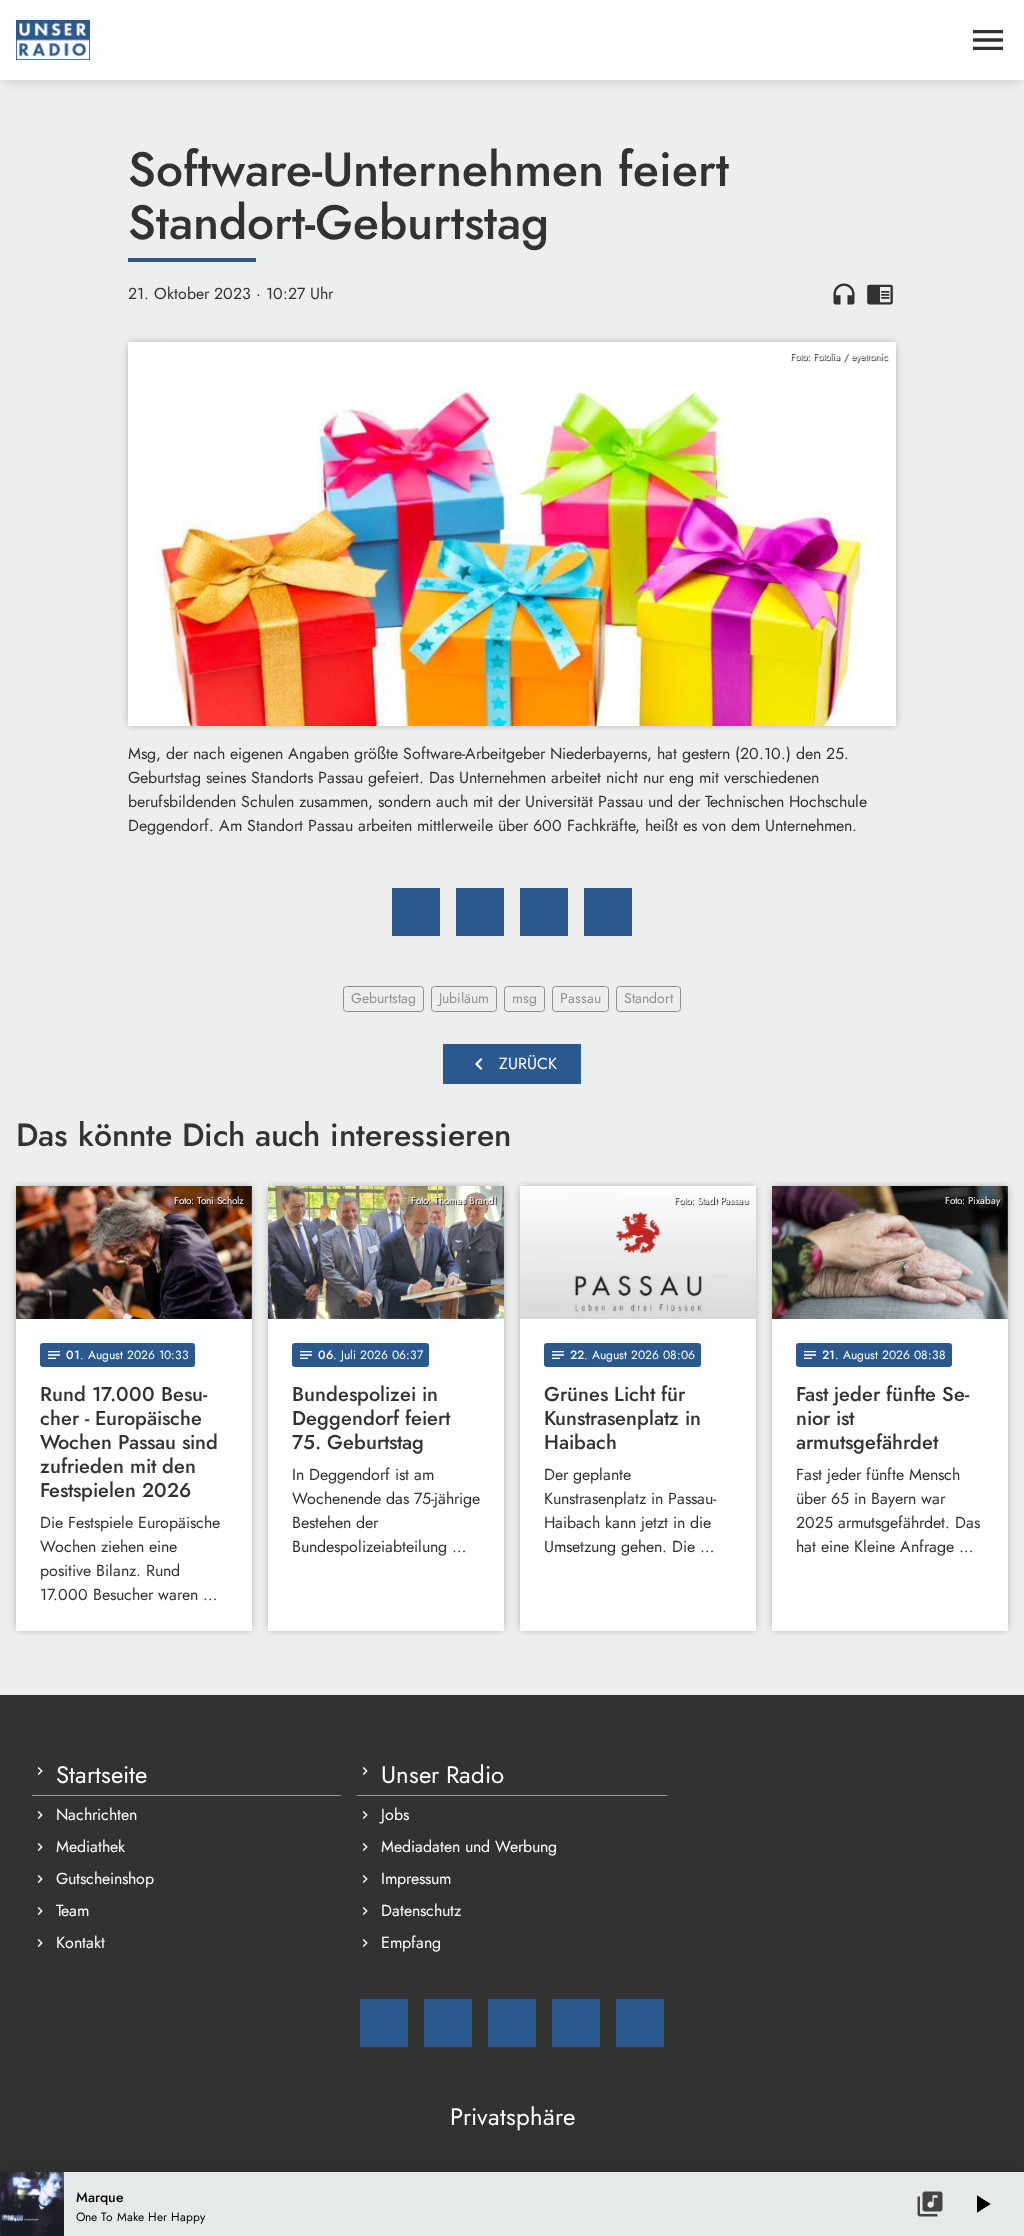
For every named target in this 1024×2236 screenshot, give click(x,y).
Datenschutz (421, 1910)
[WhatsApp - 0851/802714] (640, 2023)
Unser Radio (442, 1775)
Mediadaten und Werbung (469, 1846)
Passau (580, 998)
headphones (844, 294)
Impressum (416, 1878)
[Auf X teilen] (480, 912)
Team (72, 1910)
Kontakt (80, 1942)
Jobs (395, 1814)
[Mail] (384, 2023)
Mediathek (90, 1846)
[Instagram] (512, 2023)
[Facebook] (448, 2023)
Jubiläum (464, 998)
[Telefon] (576, 2023)
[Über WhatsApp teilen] (544, 912)
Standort (648, 998)
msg (524, 998)
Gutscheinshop (105, 1878)
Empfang (411, 1942)
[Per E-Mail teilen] (608, 912)
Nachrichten (96, 1814)
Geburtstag (383, 998)
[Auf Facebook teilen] (416, 912)
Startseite (101, 1775)
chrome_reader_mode (880, 294)
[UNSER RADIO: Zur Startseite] (488, 40)
